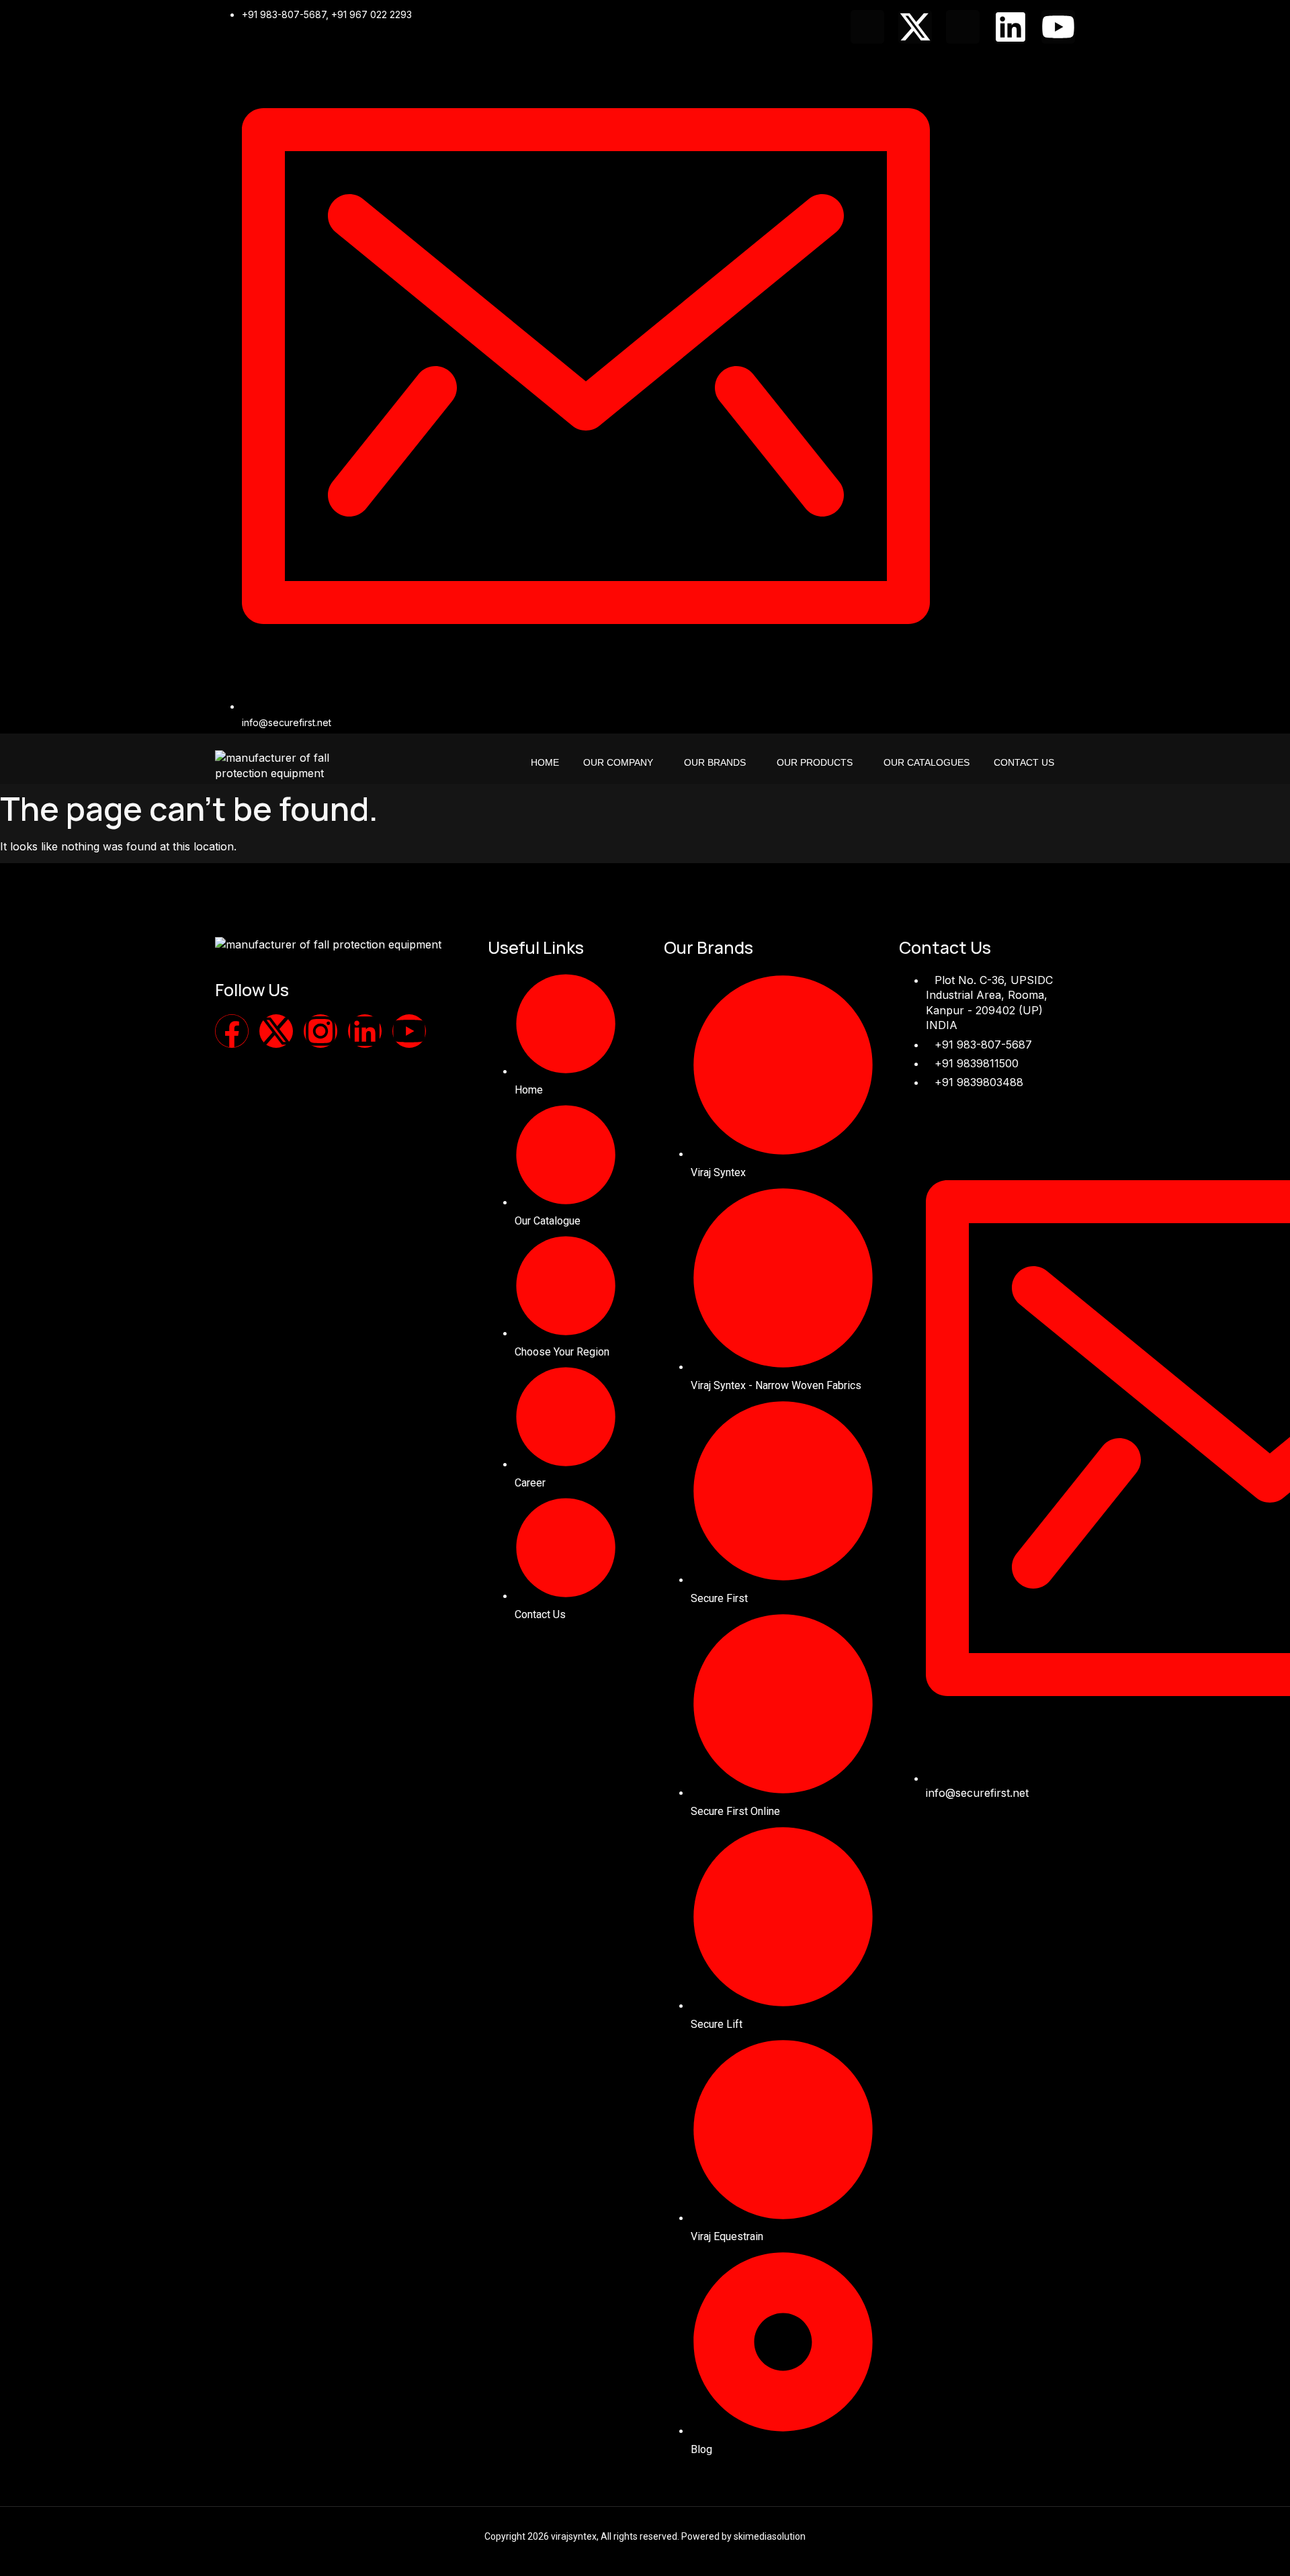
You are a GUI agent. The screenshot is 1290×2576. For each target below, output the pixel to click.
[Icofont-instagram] (963, 27)
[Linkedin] (1010, 27)
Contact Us (1024, 762)
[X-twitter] (915, 27)
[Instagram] (320, 1031)
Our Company (618, 762)
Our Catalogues (927, 762)
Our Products (815, 762)
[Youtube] (1058, 27)
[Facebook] (232, 1031)
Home (545, 762)
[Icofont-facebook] (867, 27)
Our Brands (715, 762)
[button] (621, 762)
